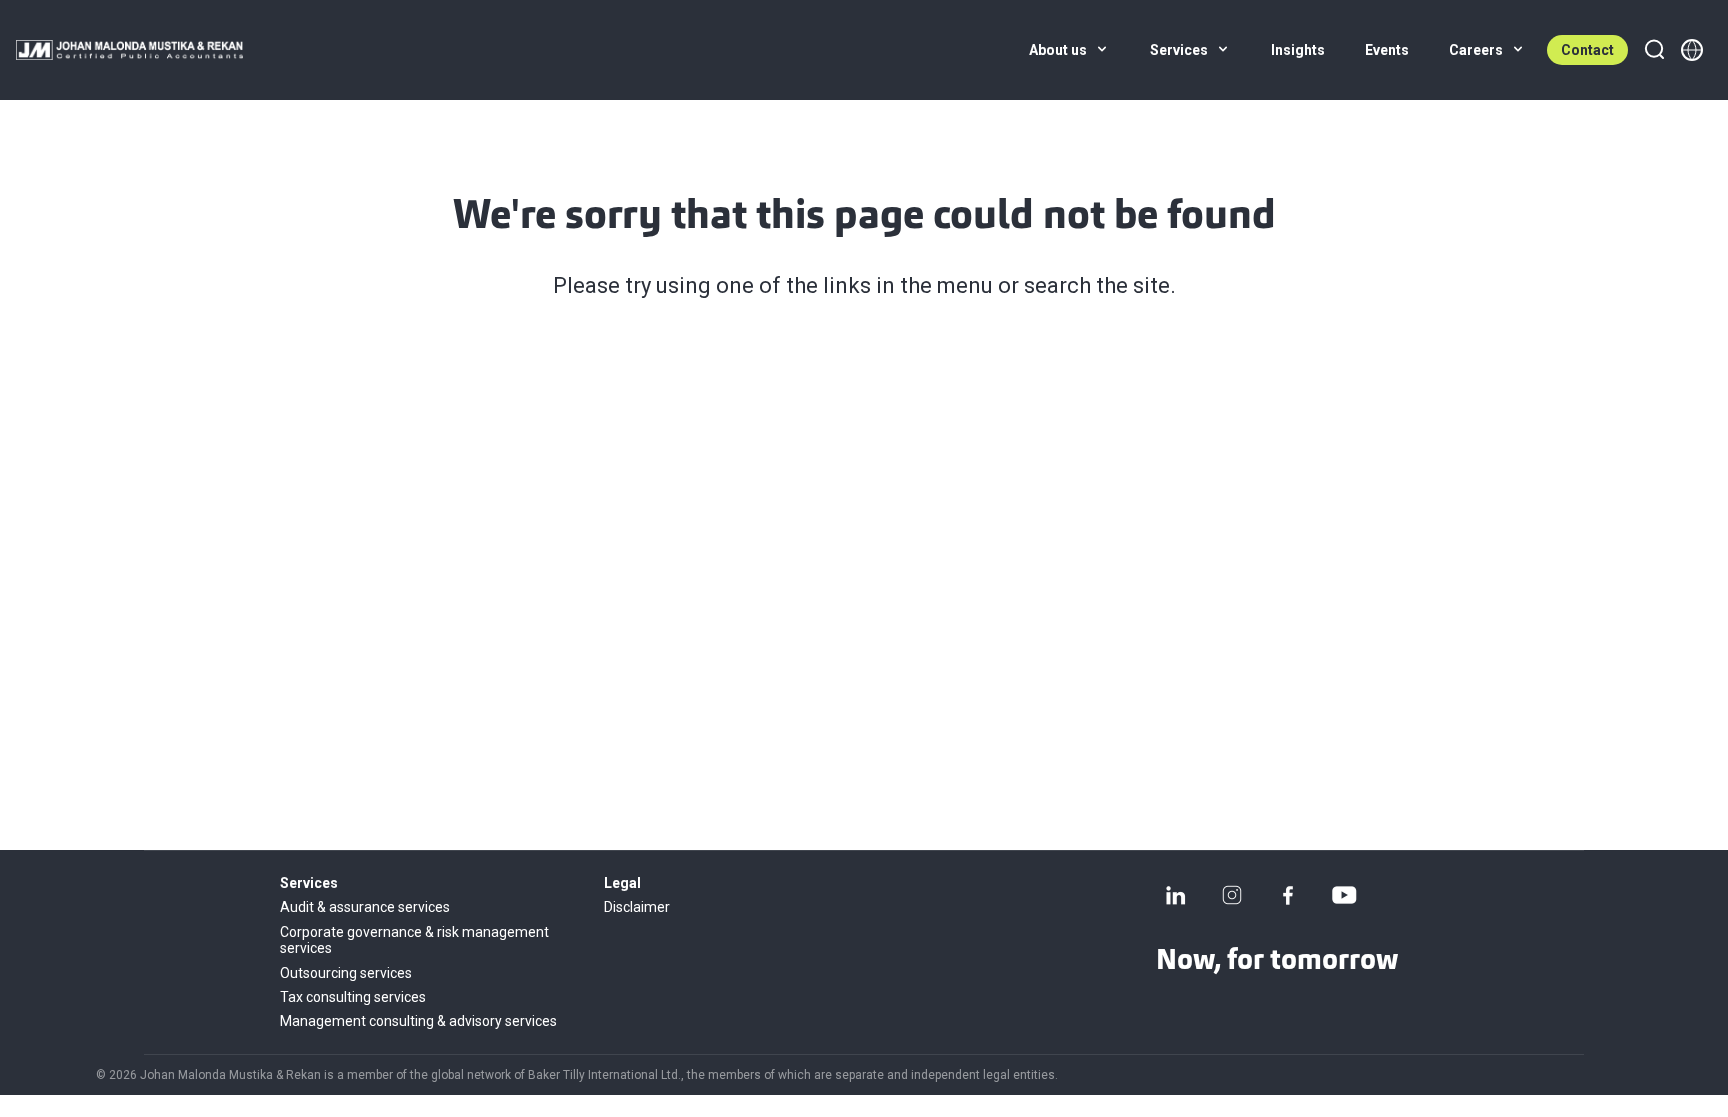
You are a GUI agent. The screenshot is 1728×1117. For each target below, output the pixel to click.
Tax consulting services (353, 997)
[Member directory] (1692, 50)
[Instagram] (1232, 895)
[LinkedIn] (1176, 895)
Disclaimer (637, 907)
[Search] (1654, 50)
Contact (1587, 50)
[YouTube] (1344, 895)
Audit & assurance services (365, 907)
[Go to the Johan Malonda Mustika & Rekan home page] (129, 50)
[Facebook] (1288, 895)
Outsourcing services (346, 973)
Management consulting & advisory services (418, 1021)
